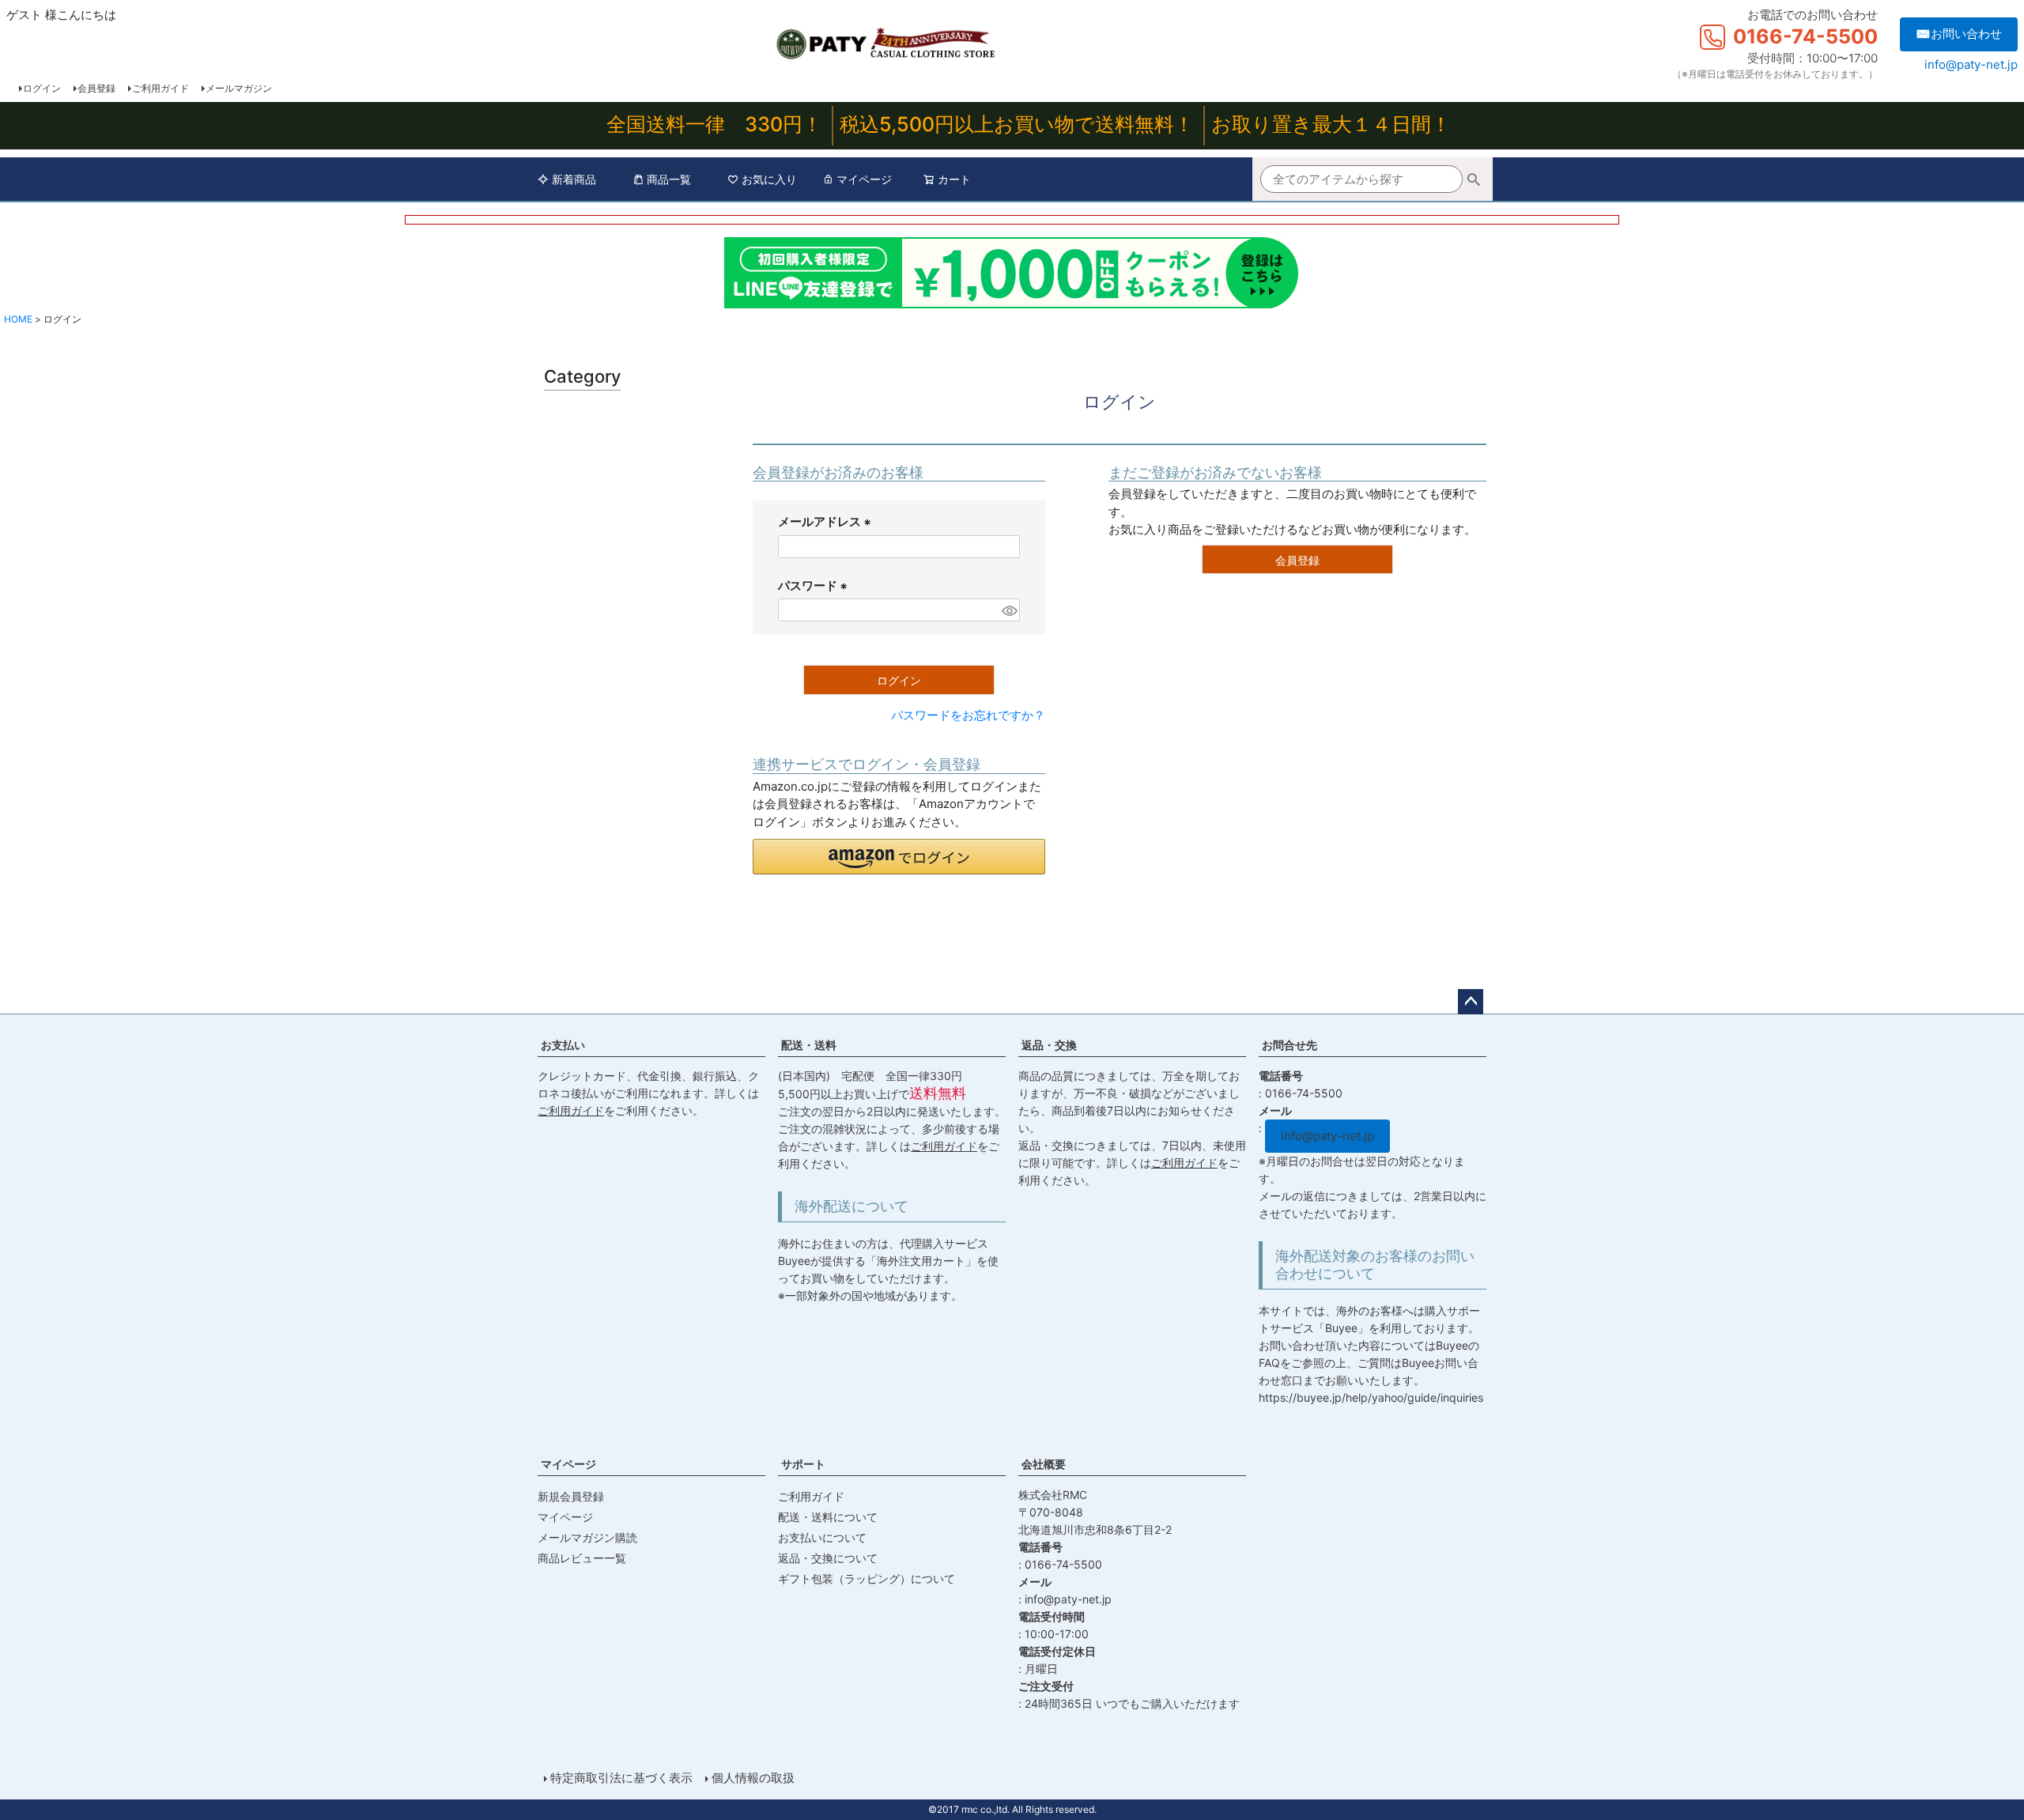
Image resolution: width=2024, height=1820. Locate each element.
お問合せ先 (1290, 1045)
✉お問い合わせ (1959, 34)
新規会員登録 (571, 1496)
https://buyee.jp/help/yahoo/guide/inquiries (1371, 1397)
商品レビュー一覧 (582, 1558)
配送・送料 (809, 1045)
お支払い (563, 1045)
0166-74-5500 (1805, 36)
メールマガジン (239, 88)
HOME (18, 319)
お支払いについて (822, 1537)
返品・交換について (828, 1558)
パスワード (815, 587)
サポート (803, 1464)
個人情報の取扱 (753, 1778)
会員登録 (96, 88)
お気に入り (769, 179)
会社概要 (1044, 1464)
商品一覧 (669, 179)
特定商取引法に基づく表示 (621, 1778)
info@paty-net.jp (1971, 64)
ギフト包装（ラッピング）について (867, 1578)
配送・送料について (828, 1517)
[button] (899, 857)
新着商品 (574, 179)
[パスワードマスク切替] (1008, 610)
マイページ (864, 179)
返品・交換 (1049, 1045)
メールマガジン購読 (587, 1537)
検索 (1474, 181)
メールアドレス (827, 523)
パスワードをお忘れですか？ (968, 715)
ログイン (42, 88)
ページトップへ (1471, 1002)
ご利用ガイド (160, 88)
